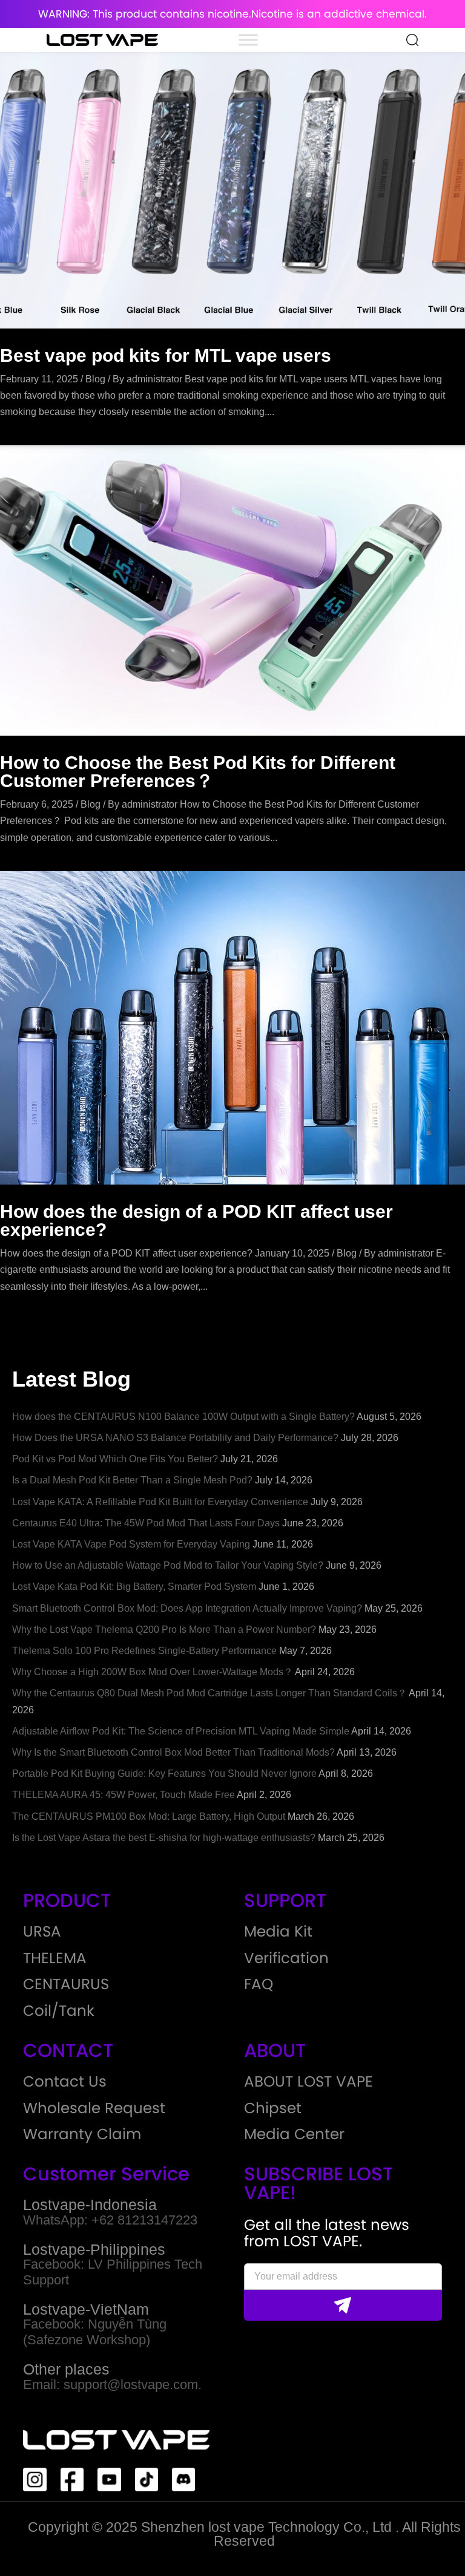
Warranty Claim (82, 2135)
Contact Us (65, 2082)
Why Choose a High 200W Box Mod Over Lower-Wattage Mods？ (153, 1672)
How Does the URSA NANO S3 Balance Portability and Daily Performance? (175, 1438)
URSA (42, 1932)
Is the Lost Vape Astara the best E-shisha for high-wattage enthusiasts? (164, 1838)
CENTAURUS (66, 1985)
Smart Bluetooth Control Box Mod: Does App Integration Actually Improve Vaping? (187, 1608)
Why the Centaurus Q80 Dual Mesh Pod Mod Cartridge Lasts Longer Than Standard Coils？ (209, 1693)
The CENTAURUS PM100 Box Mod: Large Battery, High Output (149, 1816)
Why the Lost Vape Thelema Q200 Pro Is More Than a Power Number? (164, 1630)
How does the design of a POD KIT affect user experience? (196, 1221)
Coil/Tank (59, 2011)
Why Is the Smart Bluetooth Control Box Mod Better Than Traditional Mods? (173, 1752)
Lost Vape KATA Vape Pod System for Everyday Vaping (131, 1544)
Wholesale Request (94, 2109)
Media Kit (278, 1932)
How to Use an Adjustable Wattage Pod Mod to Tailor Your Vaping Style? (168, 1565)
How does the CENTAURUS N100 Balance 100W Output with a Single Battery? (183, 1417)
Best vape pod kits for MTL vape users (166, 355)
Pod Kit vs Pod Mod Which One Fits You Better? (115, 1459)
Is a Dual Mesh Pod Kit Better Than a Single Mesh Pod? (132, 1480)
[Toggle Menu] (248, 40)
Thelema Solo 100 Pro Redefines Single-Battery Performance (144, 1651)
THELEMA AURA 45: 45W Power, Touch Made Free (124, 1795)
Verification (286, 1959)
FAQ (259, 1985)
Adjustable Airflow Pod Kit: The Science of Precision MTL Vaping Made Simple (181, 1731)
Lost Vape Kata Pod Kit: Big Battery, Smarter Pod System (134, 1587)
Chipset (273, 2109)
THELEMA (55, 1959)
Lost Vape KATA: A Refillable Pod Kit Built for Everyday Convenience (160, 1502)
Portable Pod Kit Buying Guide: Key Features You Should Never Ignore (164, 1773)
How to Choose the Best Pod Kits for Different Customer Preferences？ (198, 772)
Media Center (294, 2135)
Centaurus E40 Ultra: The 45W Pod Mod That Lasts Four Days (146, 1523)
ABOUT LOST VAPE (308, 2082)
